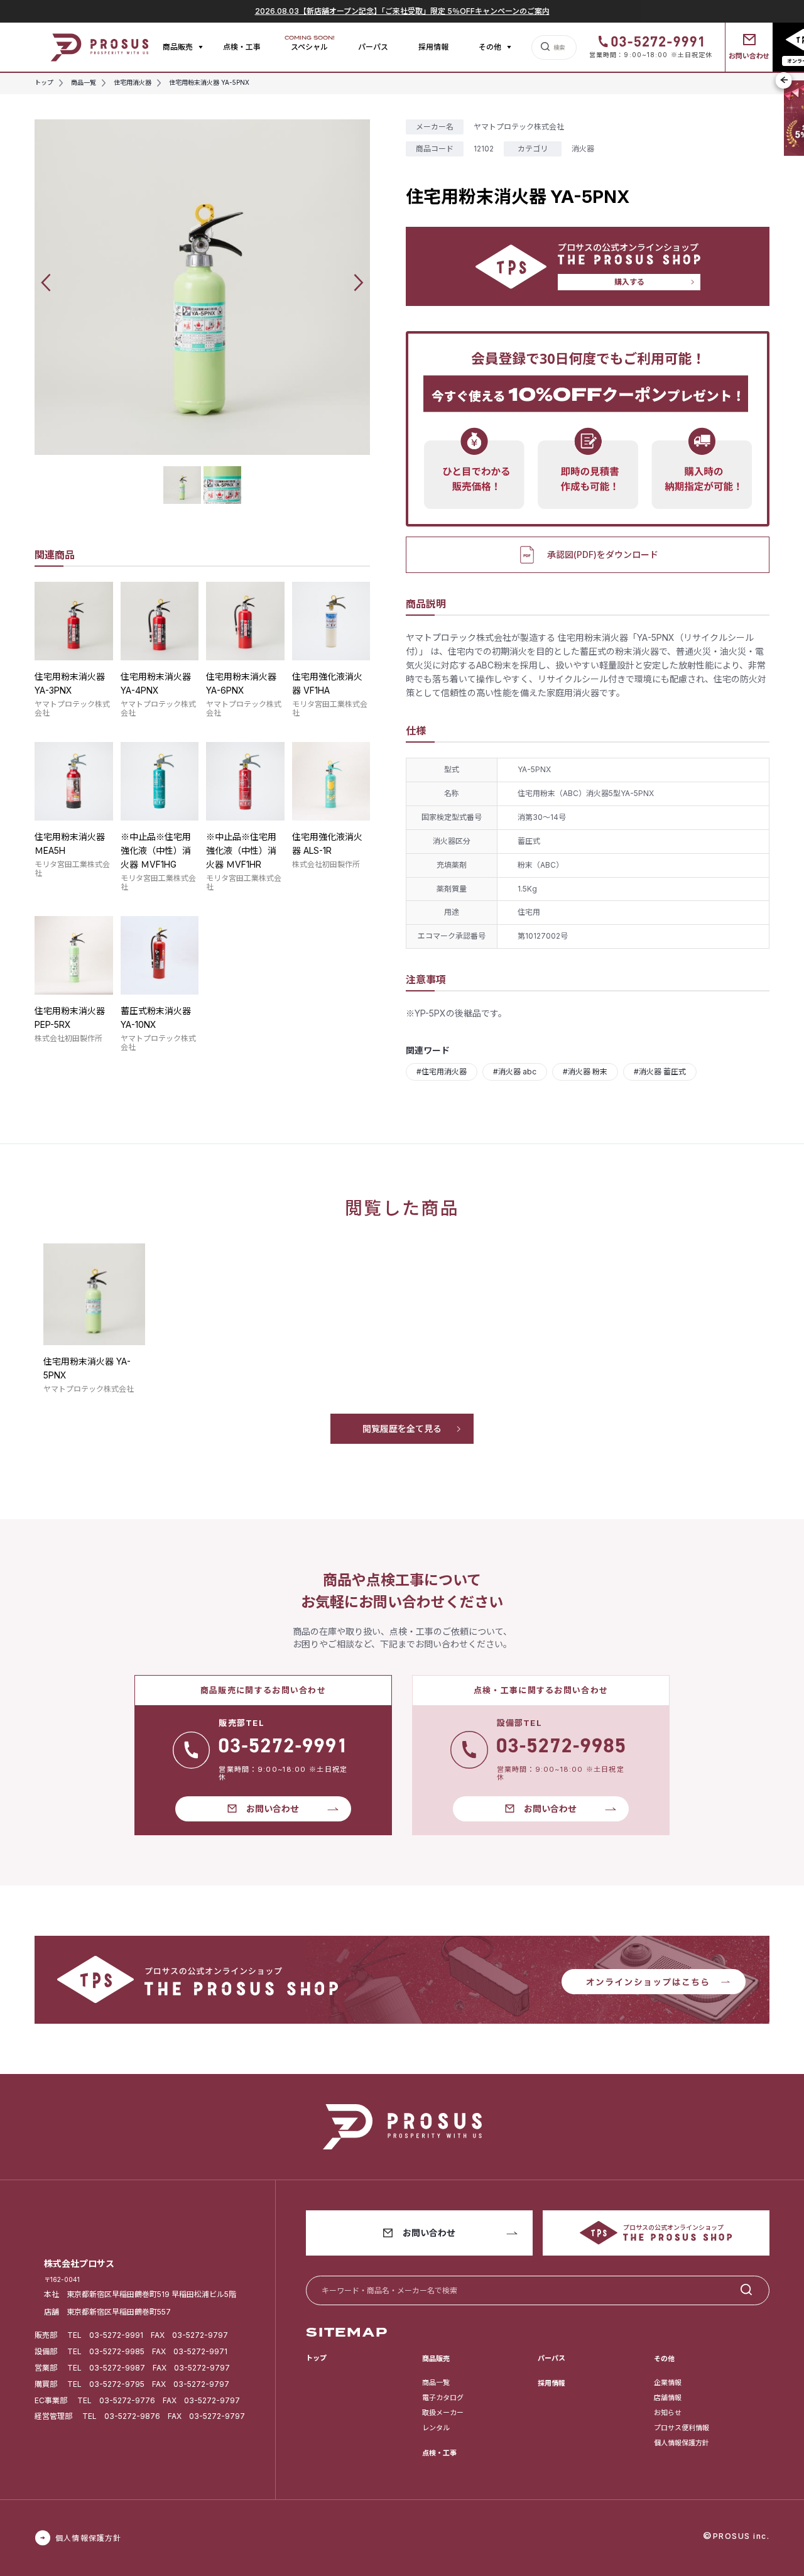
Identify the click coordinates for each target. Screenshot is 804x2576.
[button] (46, 282)
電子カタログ (443, 2398)
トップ (316, 2358)
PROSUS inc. (742, 2536)
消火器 (583, 149)
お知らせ (668, 2413)
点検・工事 (242, 47)
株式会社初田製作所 (326, 864)
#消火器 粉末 (585, 1072)
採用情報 (433, 47)
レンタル (436, 2428)
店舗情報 (668, 2398)
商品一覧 (436, 2382)
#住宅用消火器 (442, 1072)
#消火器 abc (515, 1072)
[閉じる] (784, 80)
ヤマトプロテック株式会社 (72, 708)
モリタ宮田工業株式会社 (330, 708)
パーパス (373, 47)
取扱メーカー (443, 2413)
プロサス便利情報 (682, 2428)
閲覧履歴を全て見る (402, 1428)
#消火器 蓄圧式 (660, 1072)
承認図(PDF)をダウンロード (603, 554)
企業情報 (668, 2382)
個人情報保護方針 (682, 2443)
